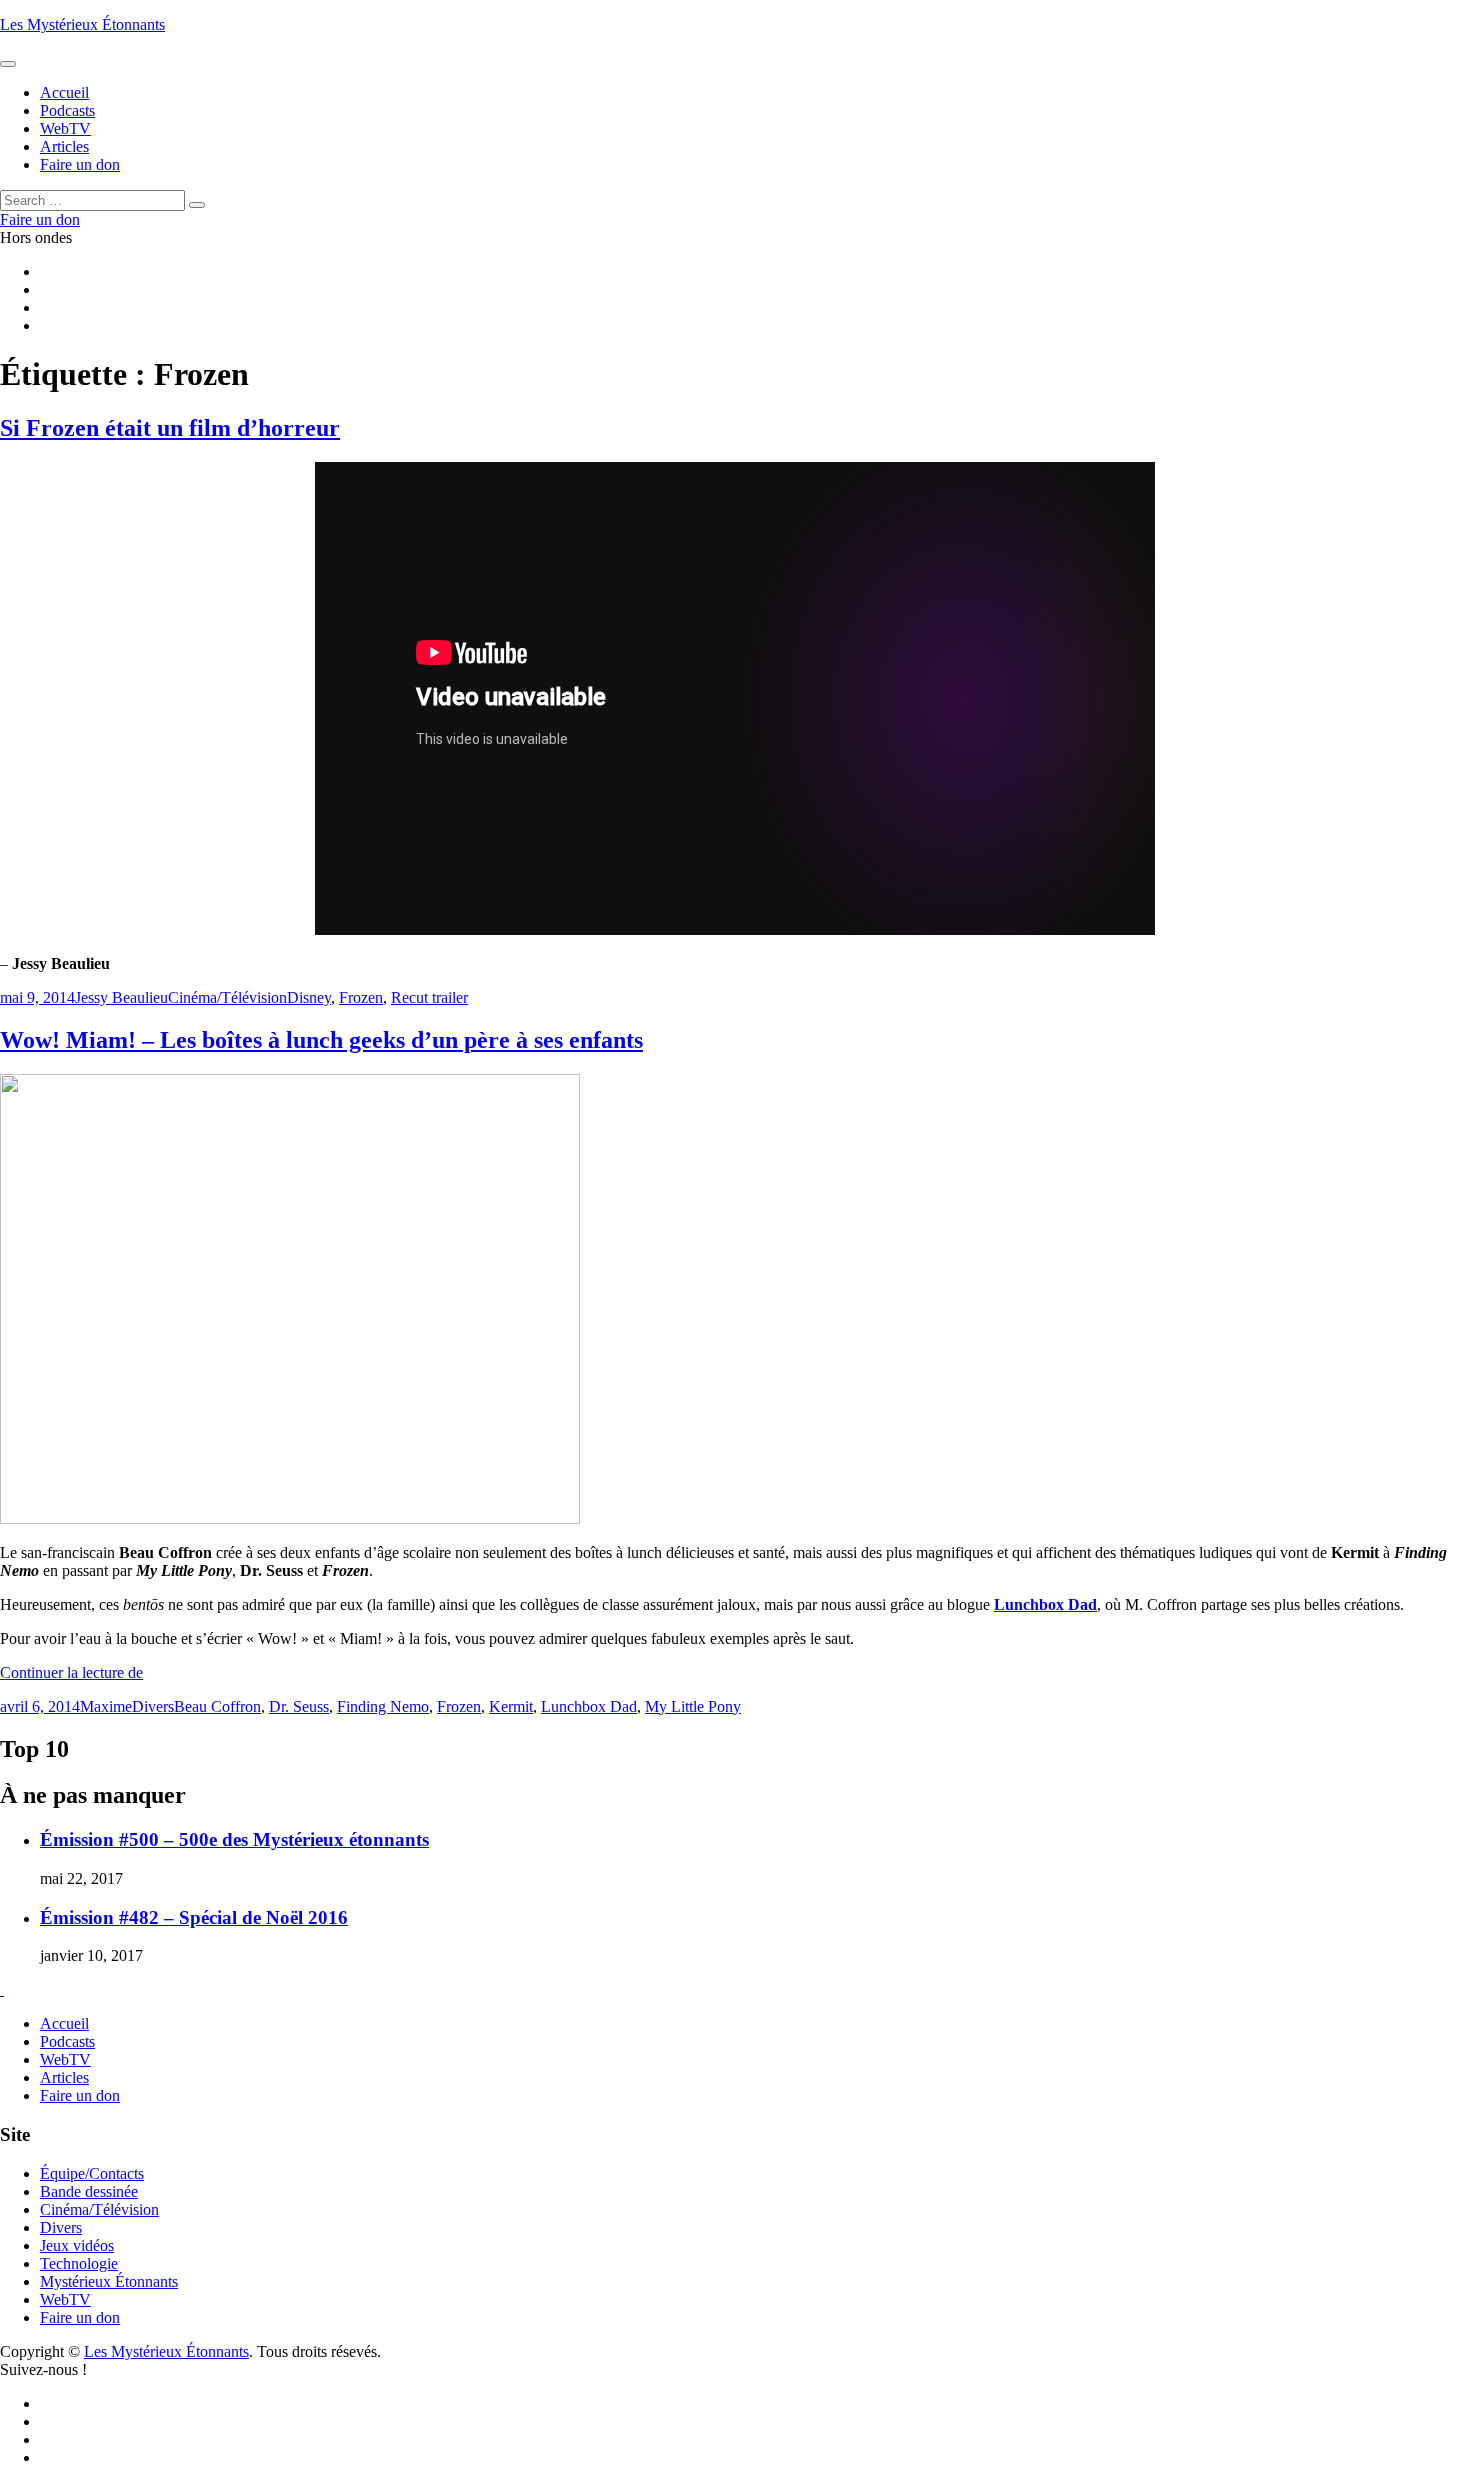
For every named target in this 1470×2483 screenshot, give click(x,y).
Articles (64, 2077)
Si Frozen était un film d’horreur (170, 428)
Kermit (511, 1706)
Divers (153, 1706)
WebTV (65, 2059)
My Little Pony (693, 1706)
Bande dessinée (89, 2191)
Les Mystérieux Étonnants (82, 24)
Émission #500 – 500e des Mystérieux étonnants (234, 1839)
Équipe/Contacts (92, 2173)
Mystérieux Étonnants (109, 2281)
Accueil (64, 2023)
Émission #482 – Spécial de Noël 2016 (194, 1917)
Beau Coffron (217, 1706)
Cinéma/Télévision (227, 997)
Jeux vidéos (77, 2245)
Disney (309, 997)
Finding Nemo (383, 1706)
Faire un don (80, 2095)
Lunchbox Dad (589, 1706)
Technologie (79, 2263)
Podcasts (67, 2041)
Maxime (106, 1706)
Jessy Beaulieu (121, 997)
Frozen (361, 997)
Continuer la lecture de (71, 1672)
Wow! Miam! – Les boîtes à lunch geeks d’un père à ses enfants (321, 1040)
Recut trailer (429, 997)
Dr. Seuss (299, 1706)
